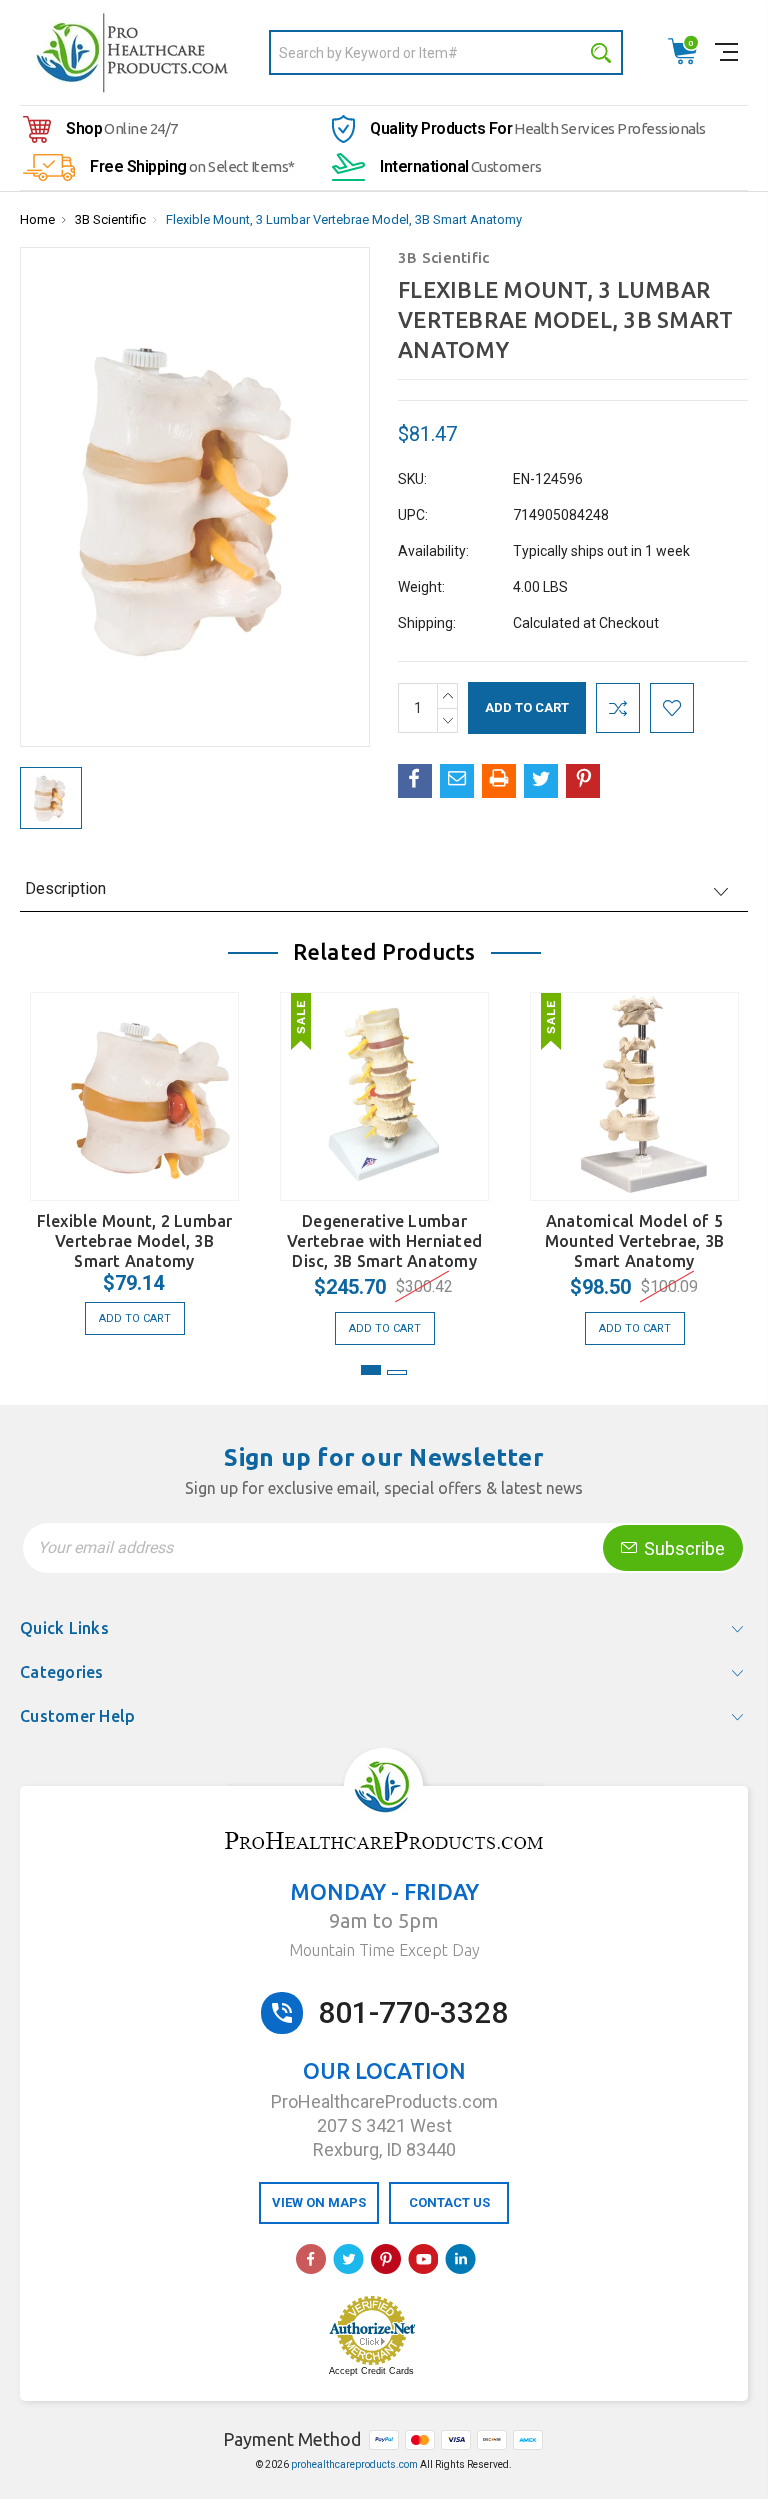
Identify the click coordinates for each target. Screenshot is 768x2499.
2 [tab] (397, 1372)
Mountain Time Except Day (384, 1950)
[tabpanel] (135, 1158)
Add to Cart (135, 1318)
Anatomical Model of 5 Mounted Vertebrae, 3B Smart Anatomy (634, 1241)
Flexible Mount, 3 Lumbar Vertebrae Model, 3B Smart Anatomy (344, 219)
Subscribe (682, 1548)
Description (65, 888)
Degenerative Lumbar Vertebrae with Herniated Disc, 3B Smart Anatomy (384, 1241)
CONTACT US (449, 2202)
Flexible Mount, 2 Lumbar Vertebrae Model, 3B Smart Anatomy (135, 1241)
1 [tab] (371, 1370)
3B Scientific (110, 219)
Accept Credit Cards (371, 2371)
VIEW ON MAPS (319, 2202)
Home (37, 219)
